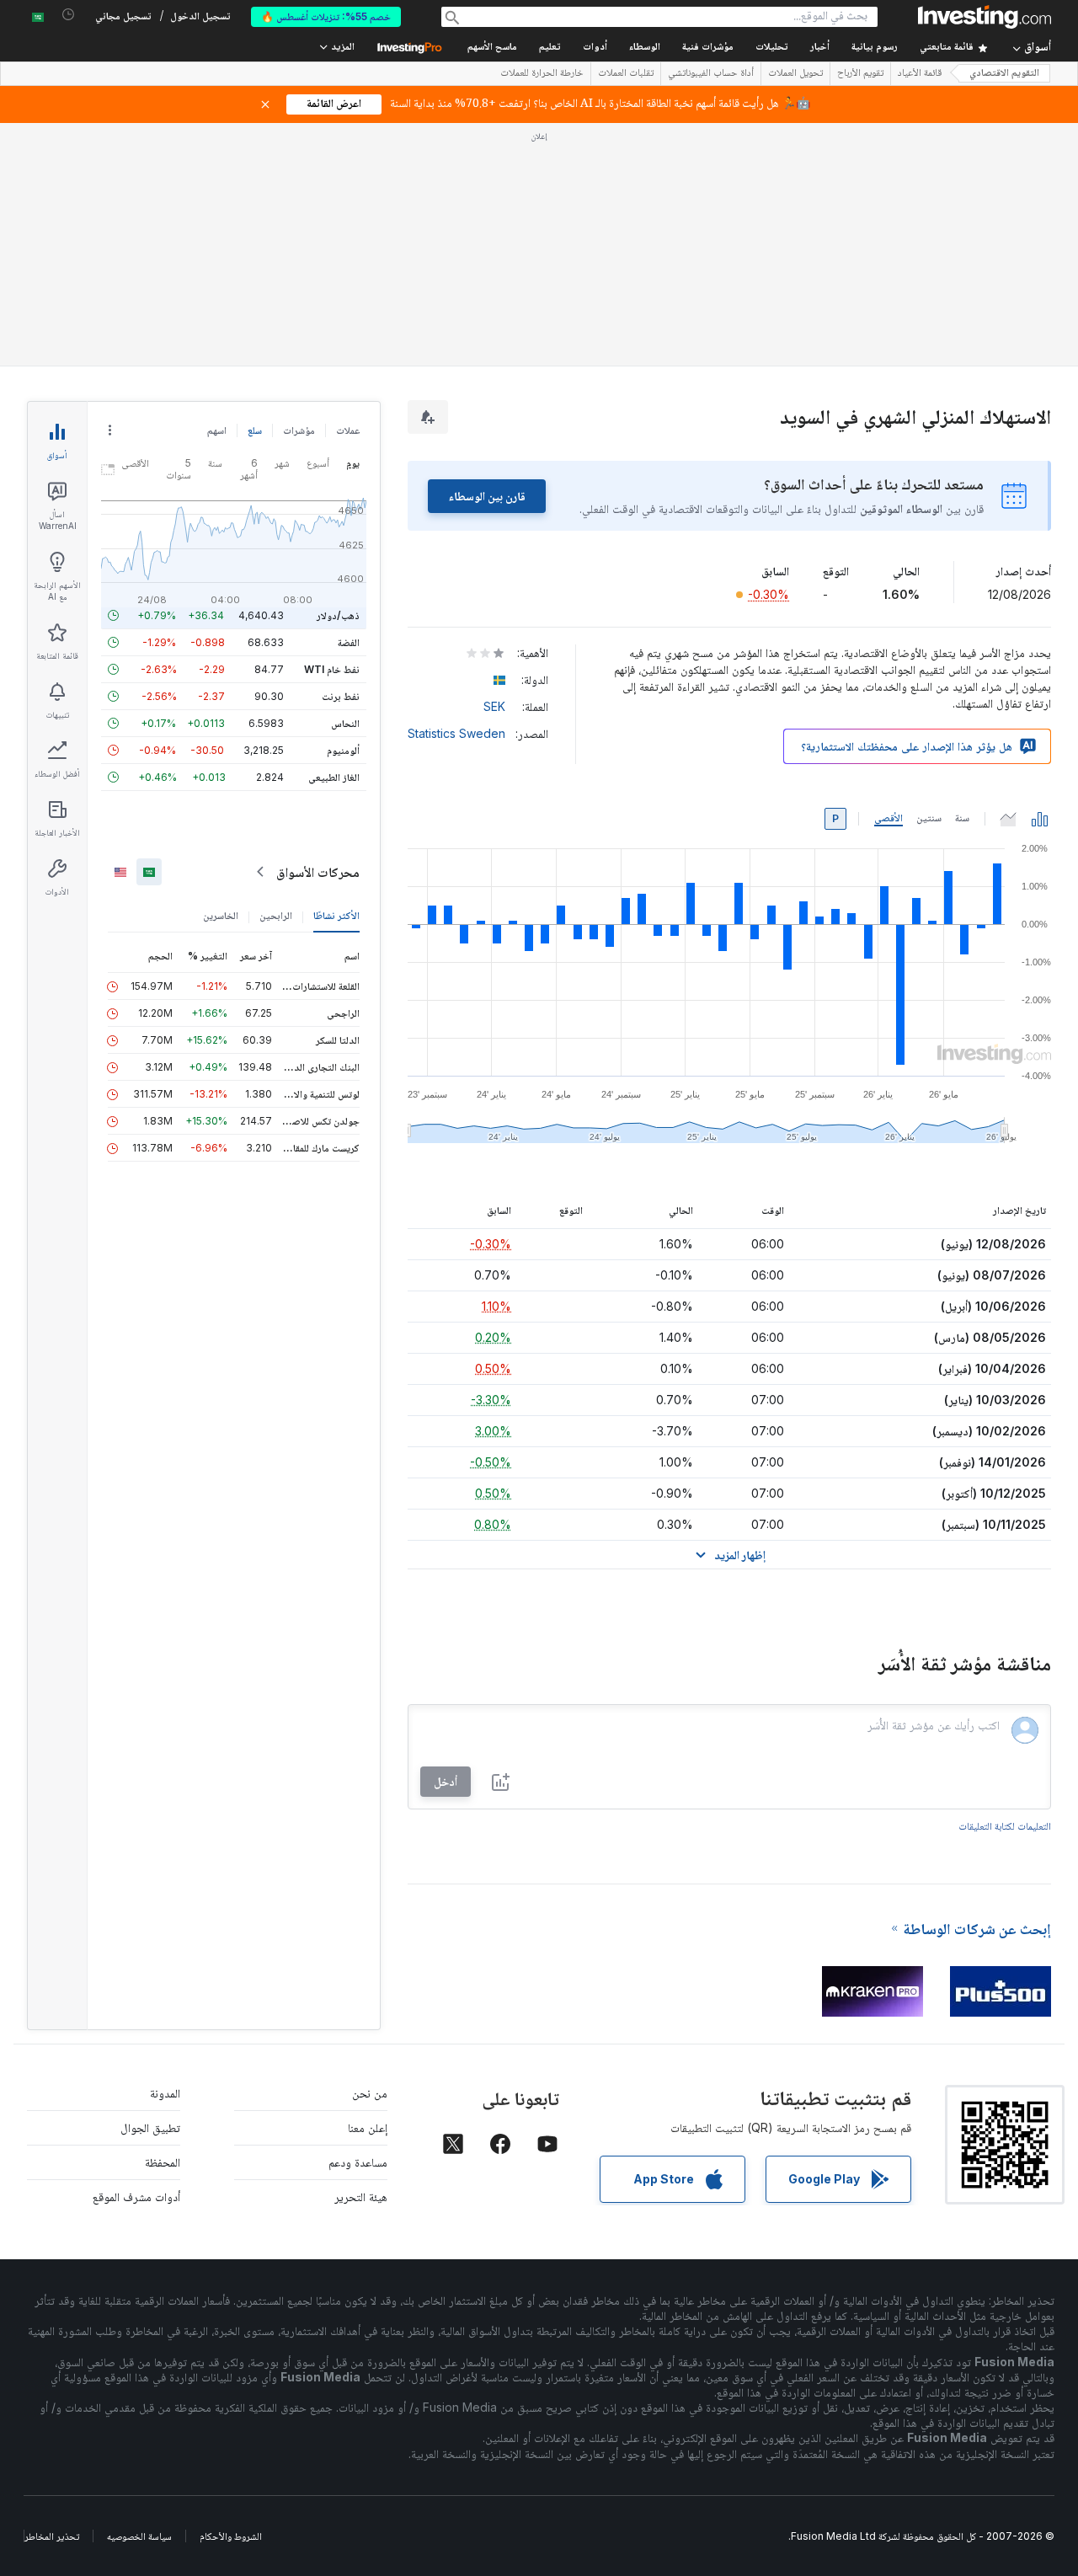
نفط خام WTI (332, 669)
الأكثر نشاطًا (336, 915)
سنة (962, 818)
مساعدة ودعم (358, 2162)
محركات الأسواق (318, 872)
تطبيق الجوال (150, 2127)
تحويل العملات (795, 74)
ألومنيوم (343, 750)
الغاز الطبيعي (334, 777)
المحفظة (163, 2162)
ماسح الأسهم (492, 48)
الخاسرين (221, 915)
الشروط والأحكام (231, 2536)
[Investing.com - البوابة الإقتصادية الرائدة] (985, 17)
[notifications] (69, 15)
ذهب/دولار (338, 615)
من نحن (370, 2093)
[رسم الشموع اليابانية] (1040, 819)
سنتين (929, 818)
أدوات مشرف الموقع (136, 2197)
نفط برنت (341, 696)
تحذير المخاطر (52, 2536)
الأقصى (889, 818)
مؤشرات (299, 430)
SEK (494, 706)
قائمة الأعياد (920, 74)
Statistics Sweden (456, 733)
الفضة (349, 642)
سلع (255, 430)
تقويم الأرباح (860, 74)
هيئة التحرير (361, 2197)
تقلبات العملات (626, 74)
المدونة (165, 2093)
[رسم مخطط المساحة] (1008, 819)
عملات (348, 430)
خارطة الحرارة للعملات (542, 74)
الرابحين (276, 915)
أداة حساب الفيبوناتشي (711, 74)
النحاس (345, 723)
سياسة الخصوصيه (139, 2536)
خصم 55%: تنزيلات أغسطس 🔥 (326, 16)
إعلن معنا (368, 2127)
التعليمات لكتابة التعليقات (1005, 1826)
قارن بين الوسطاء (487, 496)
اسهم (217, 430)
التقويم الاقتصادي (1004, 74)
